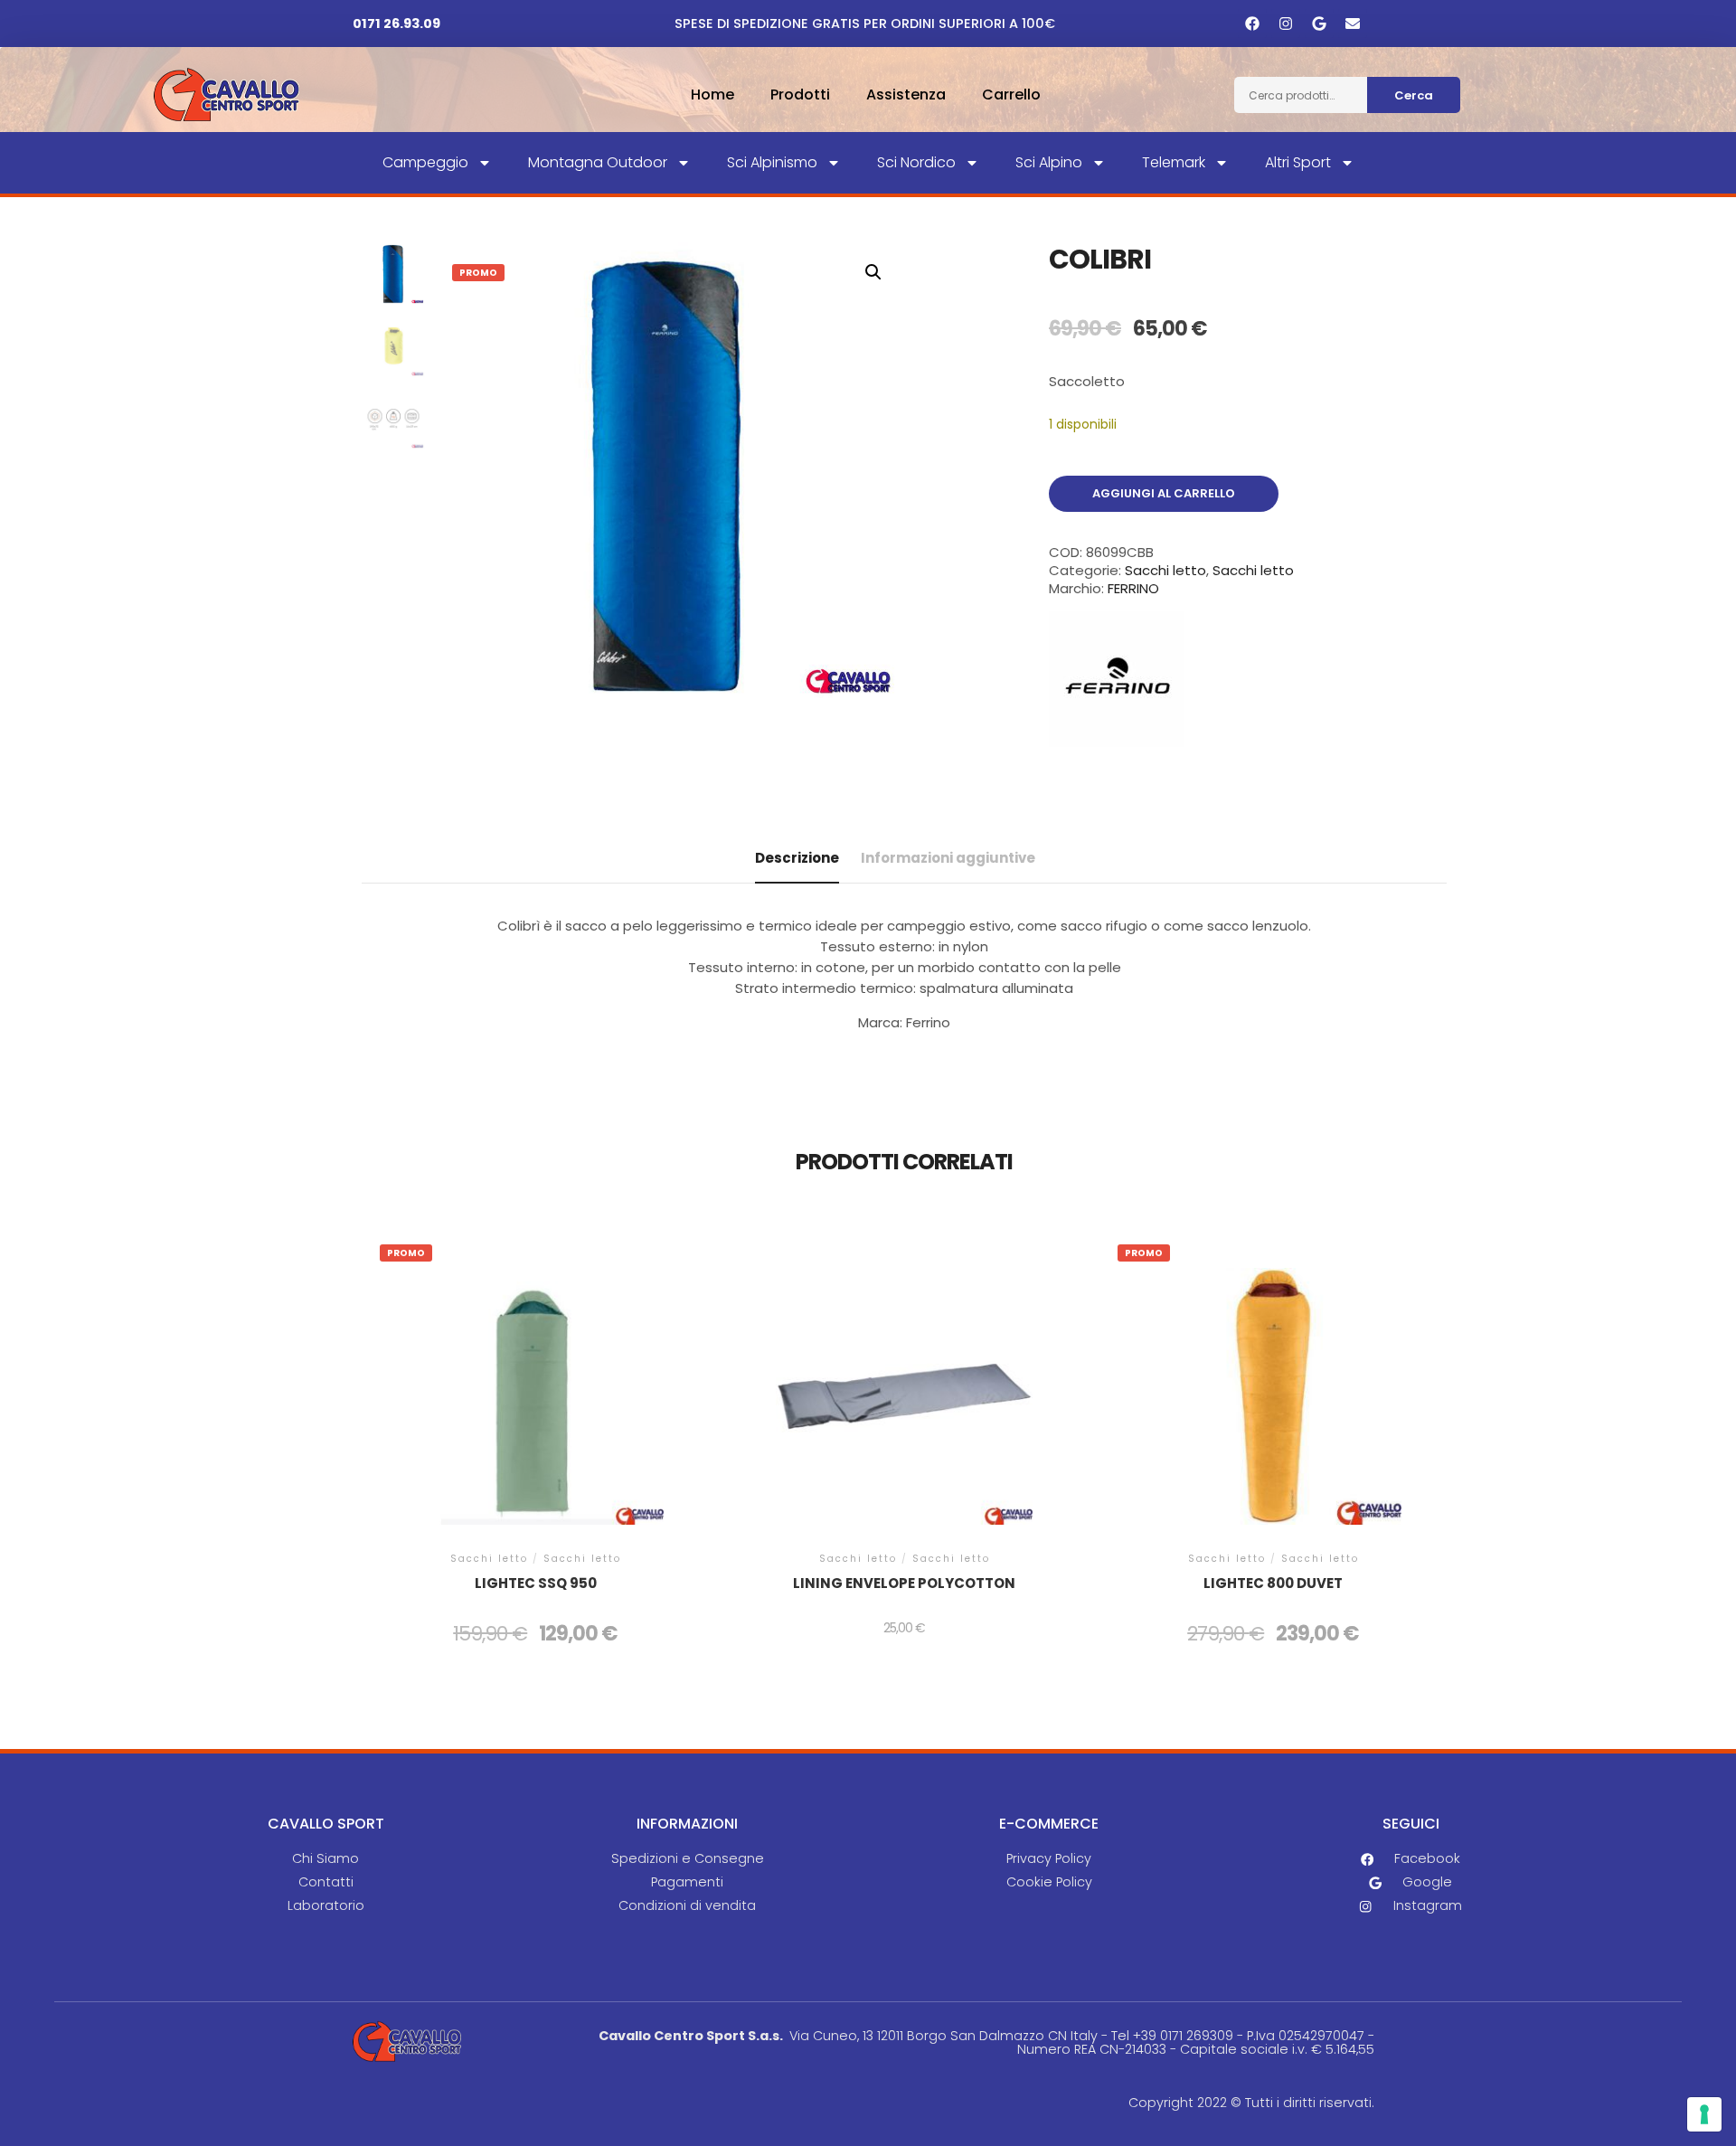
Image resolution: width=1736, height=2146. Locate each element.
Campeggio (425, 162)
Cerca (1414, 95)
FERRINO (1133, 588)
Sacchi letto (1165, 570)
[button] (873, 272)
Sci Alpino (1049, 162)
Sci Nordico (916, 162)
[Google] (1319, 24)
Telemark (1174, 162)
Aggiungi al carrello (1164, 493)
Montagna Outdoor (598, 162)
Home (712, 95)
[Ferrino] (1117, 682)
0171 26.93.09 (396, 24)
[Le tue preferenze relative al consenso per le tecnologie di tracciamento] (1704, 2114)
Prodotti (800, 95)
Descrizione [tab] (797, 858)
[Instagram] (1286, 24)
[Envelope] (1353, 24)
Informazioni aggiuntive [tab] (948, 858)
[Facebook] (1252, 24)
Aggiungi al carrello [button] (535, 1409)
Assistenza (906, 95)
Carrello (1011, 95)
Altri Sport (1298, 162)
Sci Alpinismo (772, 162)
